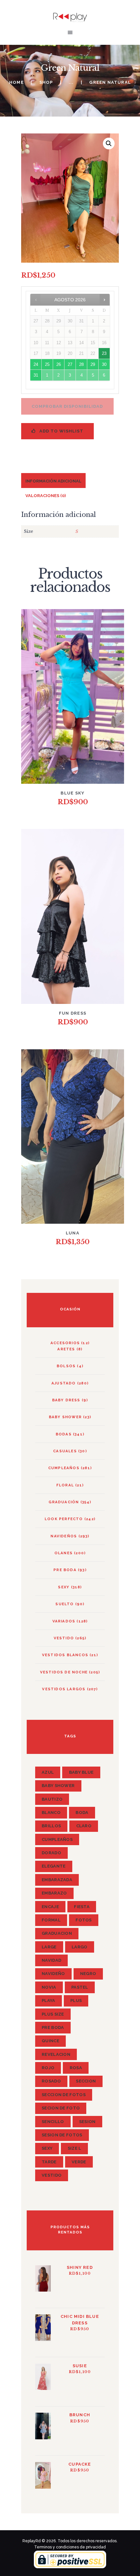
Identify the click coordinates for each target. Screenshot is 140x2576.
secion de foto (61, 2108)
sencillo (53, 2122)
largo (80, 1947)
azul (48, 1772)
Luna (73, 1233)
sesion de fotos (62, 2135)
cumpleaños (57, 1839)
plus (76, 2001)
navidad (51, 1960)
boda (82, 1813)
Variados (64, 1621)
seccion (86, 2081)
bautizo (52, 1799)
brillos (51, 1826)
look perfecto (64, 1519)
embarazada (57, 1880)
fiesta (82, 1907)
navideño (53, 1974)
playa (49, 2001)
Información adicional (53, 481)
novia (49, 1987)
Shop (46, 82)
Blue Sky (72, 793)
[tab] (53, 480)
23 (104, 353)
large (49, 1947)
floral (65, 1485)
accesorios (65, 1343)
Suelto (64, 1604)
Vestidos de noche (64, 1672)
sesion (87, 2122)
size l (75, 2148)
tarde (49, 2162)
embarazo (54, 1893)
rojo (48, 2068)
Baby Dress (66, 1400)
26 (59, 364)
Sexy (64, 1587)
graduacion (57, 1933)
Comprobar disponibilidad (67, 406)
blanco (51, 1813)
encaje (50, 1907)
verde (79, 2162)
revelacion (56, 2054)
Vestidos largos (64, 1689)
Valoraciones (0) (46, 496)
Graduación (64, 1502)
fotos (84, 1920)
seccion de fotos (64, 2095)
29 (93, 364)
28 (81, 364)
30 (104, 364)
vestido (64, 1638)
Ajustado (64, 1383)
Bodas (64, 1434)
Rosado (51, 2081)
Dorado (51, 1853)
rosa (76, 2068)
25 (47, 364)
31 (36, 375)
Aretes (66, 1349)
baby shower (65, 1417)
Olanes (63, 1553)
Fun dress (73, 1013)
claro (84, 1826)
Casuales (65, 1451)
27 (70, 364)
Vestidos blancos (65, 1655)
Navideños (64, 1536)
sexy (47, 2148)
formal (51, 1920)
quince (50, 2041)
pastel (80, 1987)
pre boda (53, 2027)
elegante (54, 1866)
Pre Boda (65, 1570)
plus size (53, 2014)
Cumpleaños (64, 1468)
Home (16, 82)
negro (88, 1974)
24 (36, 364)
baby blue (81, 1772)
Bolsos (66, 1366)
